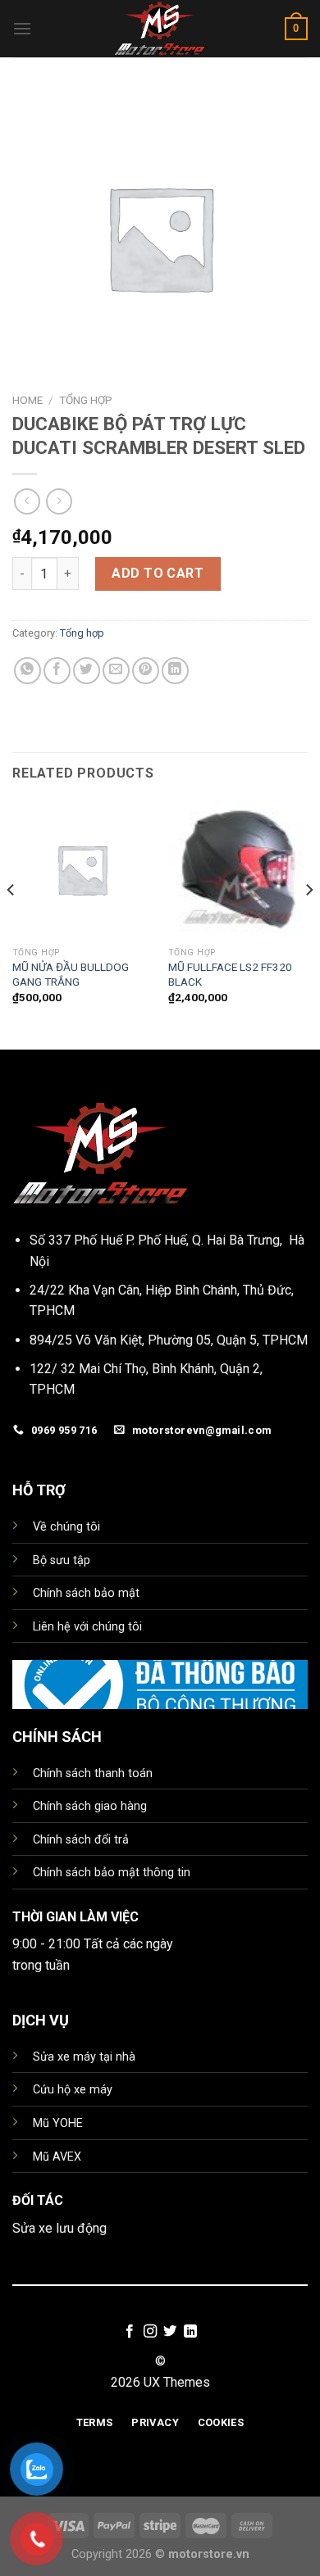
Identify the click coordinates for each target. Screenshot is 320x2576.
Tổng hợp (86, 400)
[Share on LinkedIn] (175, 671)
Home (27, 400)
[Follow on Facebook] (130, 2332)
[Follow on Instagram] (150, 2332)
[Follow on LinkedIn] (190, 2332)
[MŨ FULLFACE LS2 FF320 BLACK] (238, 869)
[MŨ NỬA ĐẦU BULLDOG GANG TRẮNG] (82, 869)
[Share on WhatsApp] (27, 671)
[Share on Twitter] (87, 671)
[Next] (309, 923)
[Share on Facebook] (57, 671)
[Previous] (11, 923)
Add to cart (158, 573)
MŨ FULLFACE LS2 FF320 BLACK (230, 974)
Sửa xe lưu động (59, 2228)
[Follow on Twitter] (170, 2332)
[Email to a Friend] (116, 671)
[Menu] (22, 28)
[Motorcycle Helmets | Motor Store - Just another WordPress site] (160, 29)
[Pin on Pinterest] (146, 671)
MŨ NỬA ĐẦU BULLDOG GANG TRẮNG (71, 974)
